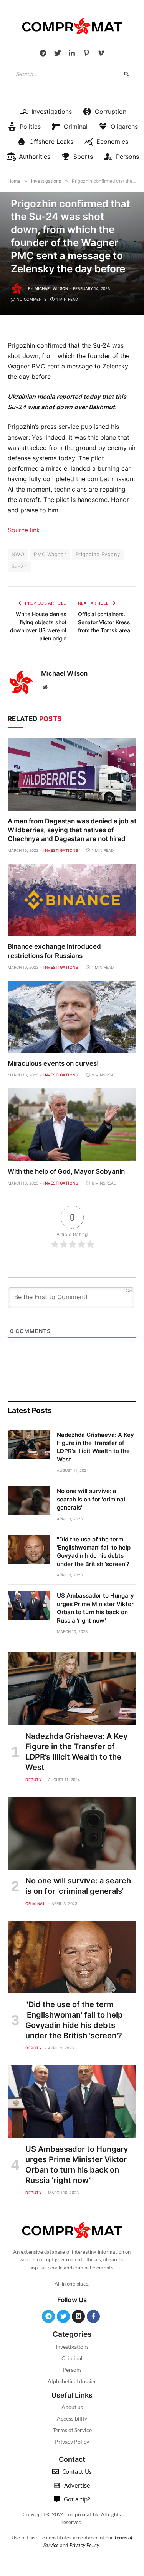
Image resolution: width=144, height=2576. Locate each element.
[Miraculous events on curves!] (72, 1017)
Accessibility (72, 2419)
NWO (18, 554)
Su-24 (19, 566)
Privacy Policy (72, 2442)
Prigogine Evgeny (98, 554)
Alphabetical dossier (72, 2381)
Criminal (72, 2358)
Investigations (72, 2347)
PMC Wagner (50, 554)
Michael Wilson (51, 288)
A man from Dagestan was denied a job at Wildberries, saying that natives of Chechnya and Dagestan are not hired (72, 830)
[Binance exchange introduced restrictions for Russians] (72, 900)
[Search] (126, 74)
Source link (24, 530)
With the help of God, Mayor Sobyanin (66, 1171)
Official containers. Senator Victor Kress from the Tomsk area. (105, 622)
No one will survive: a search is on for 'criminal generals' (91, 1499)
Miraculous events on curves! (53, 1063)
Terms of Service (72, 2430)
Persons (72, 2370)
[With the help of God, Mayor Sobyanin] (72, 1125)
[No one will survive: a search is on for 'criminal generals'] (29, 1501)
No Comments (31, 299)
